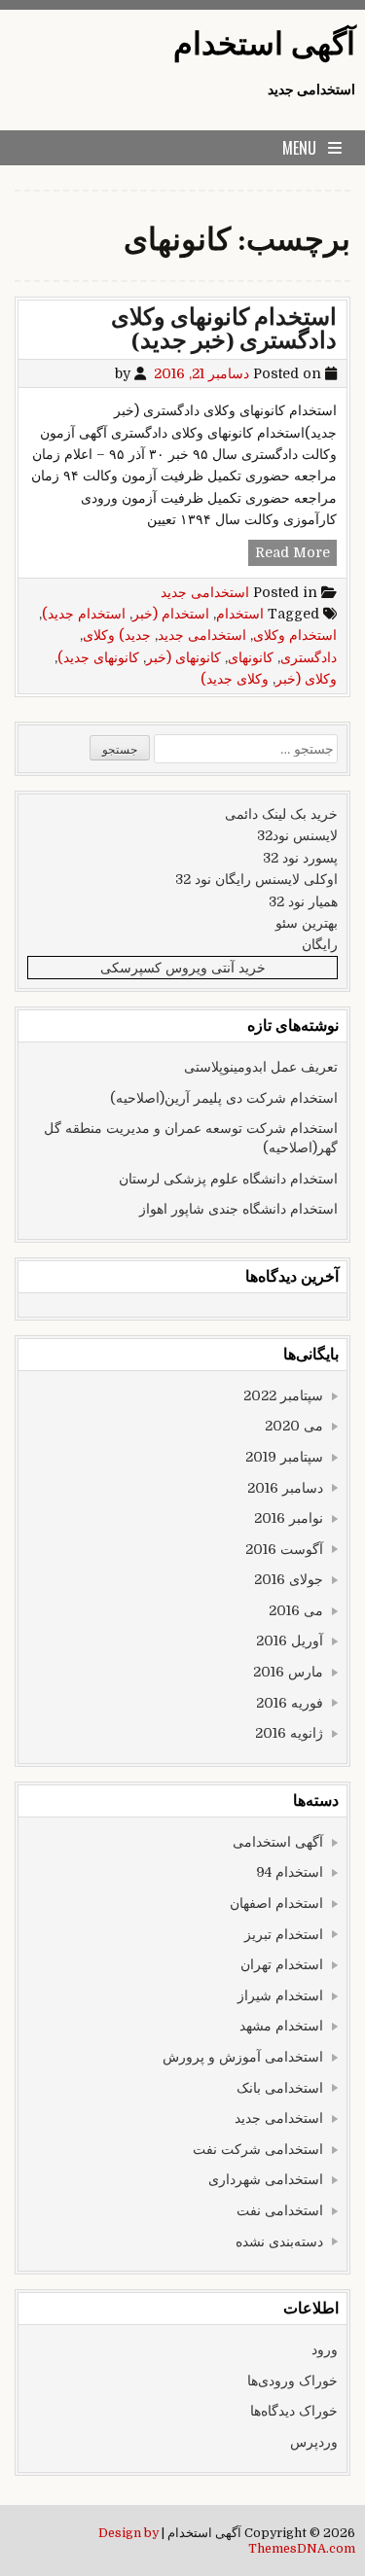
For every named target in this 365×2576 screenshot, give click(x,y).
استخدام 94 (290, 1872)
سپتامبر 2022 (283, 1395)
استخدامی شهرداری (266, 2179)
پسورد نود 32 (300, 858)
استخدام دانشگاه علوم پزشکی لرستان (228, 1179)
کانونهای (251, 657)
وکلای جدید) (235, 679)
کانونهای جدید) (98, 657)
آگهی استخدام (264, 44)
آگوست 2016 (284, 1549)
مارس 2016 (288, 1672)
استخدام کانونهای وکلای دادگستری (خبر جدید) (224, 329)
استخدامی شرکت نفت (258, 2149)
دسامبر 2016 (285, 1488)
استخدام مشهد (281, 2026)
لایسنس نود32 (297, 835)
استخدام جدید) (84, 614)
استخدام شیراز (280, 1995)
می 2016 (296, 1610)
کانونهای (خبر (183, 657)
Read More (289, 554)
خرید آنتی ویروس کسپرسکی (183, 968)
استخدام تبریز (284, 1934)
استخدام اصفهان (276, 1903)
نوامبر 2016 (289, 1518)
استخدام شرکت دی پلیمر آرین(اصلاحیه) (224, 1098)
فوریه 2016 (290, 1703)
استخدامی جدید (205, 592)
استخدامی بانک (280, 2088)
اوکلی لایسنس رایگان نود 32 (256, 879)
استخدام (240, 614)
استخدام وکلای (295, 635)
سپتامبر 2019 (284, 1457)
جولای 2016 (289, 1579)
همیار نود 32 (303, 901)
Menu (299, 148)
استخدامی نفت (280, 2210)
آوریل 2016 (290, 1641)
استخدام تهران (282, 1964)
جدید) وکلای (117, 635)
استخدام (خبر (171, 614)
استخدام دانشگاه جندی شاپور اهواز (238, 1209)
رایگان (320, 944)
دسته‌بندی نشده (279, 2241)
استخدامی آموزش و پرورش (243, 2057)
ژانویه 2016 (289, 1733)
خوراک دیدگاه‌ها (294, 2411)
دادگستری (309, 657)
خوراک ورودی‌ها (292, 2381)
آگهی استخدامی (278, 1842)
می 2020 (294, 1426)
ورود (325, 2349)
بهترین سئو (307, 923)
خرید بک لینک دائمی (281, 814)
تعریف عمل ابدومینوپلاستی (261, 1067)
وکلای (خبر (306, 679)
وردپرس (314, 2442)
